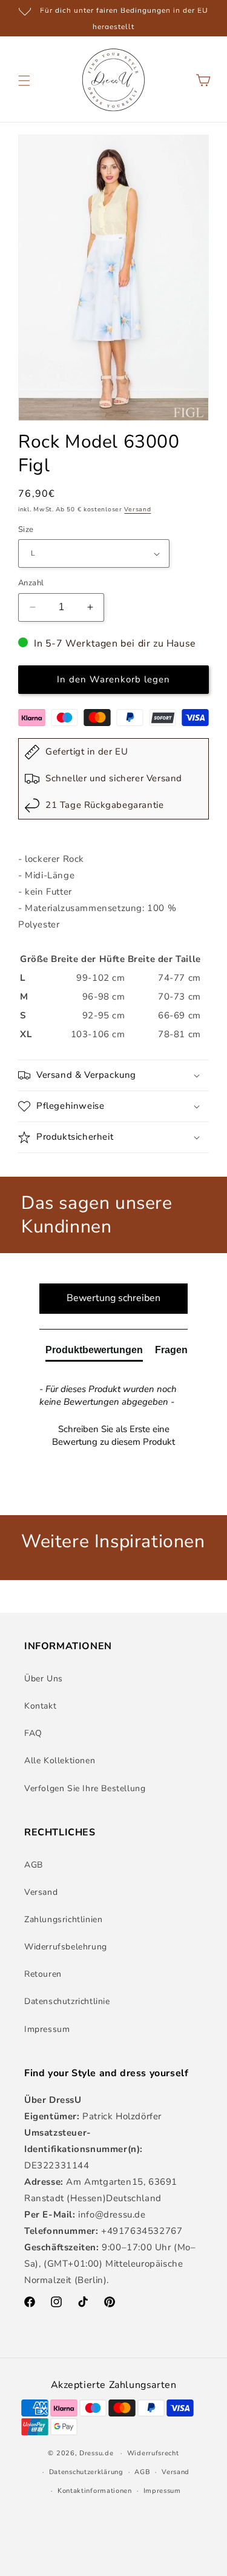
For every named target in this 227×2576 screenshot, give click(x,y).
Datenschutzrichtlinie (67, 2001)
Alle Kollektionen (60, 1760)
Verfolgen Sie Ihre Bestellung (85, 1788)
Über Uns (44, 1679)
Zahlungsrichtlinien (63, 1919)
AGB (34, 1865)
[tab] (94, 1353)
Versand (137, 509)
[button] (24, 81)
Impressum (47, 2029)
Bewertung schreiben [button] (113, 1298)
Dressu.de (96, 2453)
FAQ (33, 1733)
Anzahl (31, 583)
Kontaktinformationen (95, 2491)
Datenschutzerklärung (86, 2472)
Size (26, 530)
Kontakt (40, 1706)
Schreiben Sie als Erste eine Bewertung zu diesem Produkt (113, 1435)
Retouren (43, 1974)
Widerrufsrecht (153, 2453)
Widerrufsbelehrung (66, 1947)
